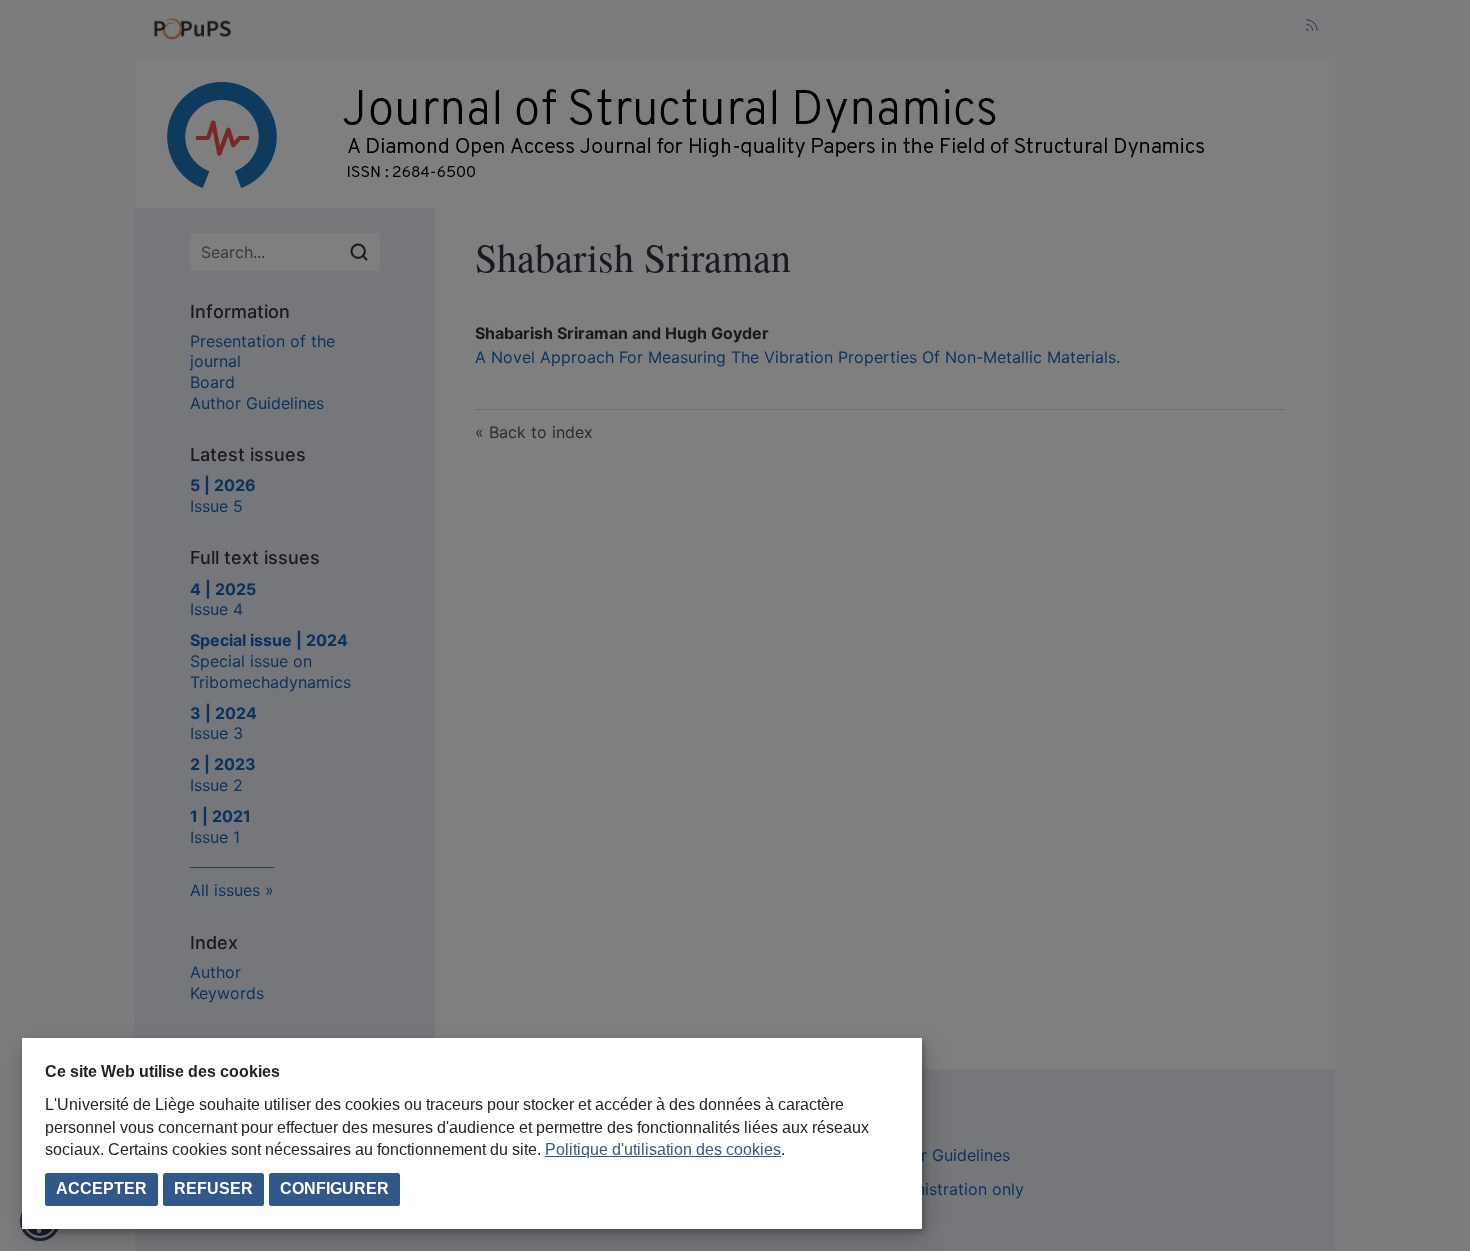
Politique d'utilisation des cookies (663, 1149)
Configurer (334, 1188)
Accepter (101, 1188)
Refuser (213, 1188)
